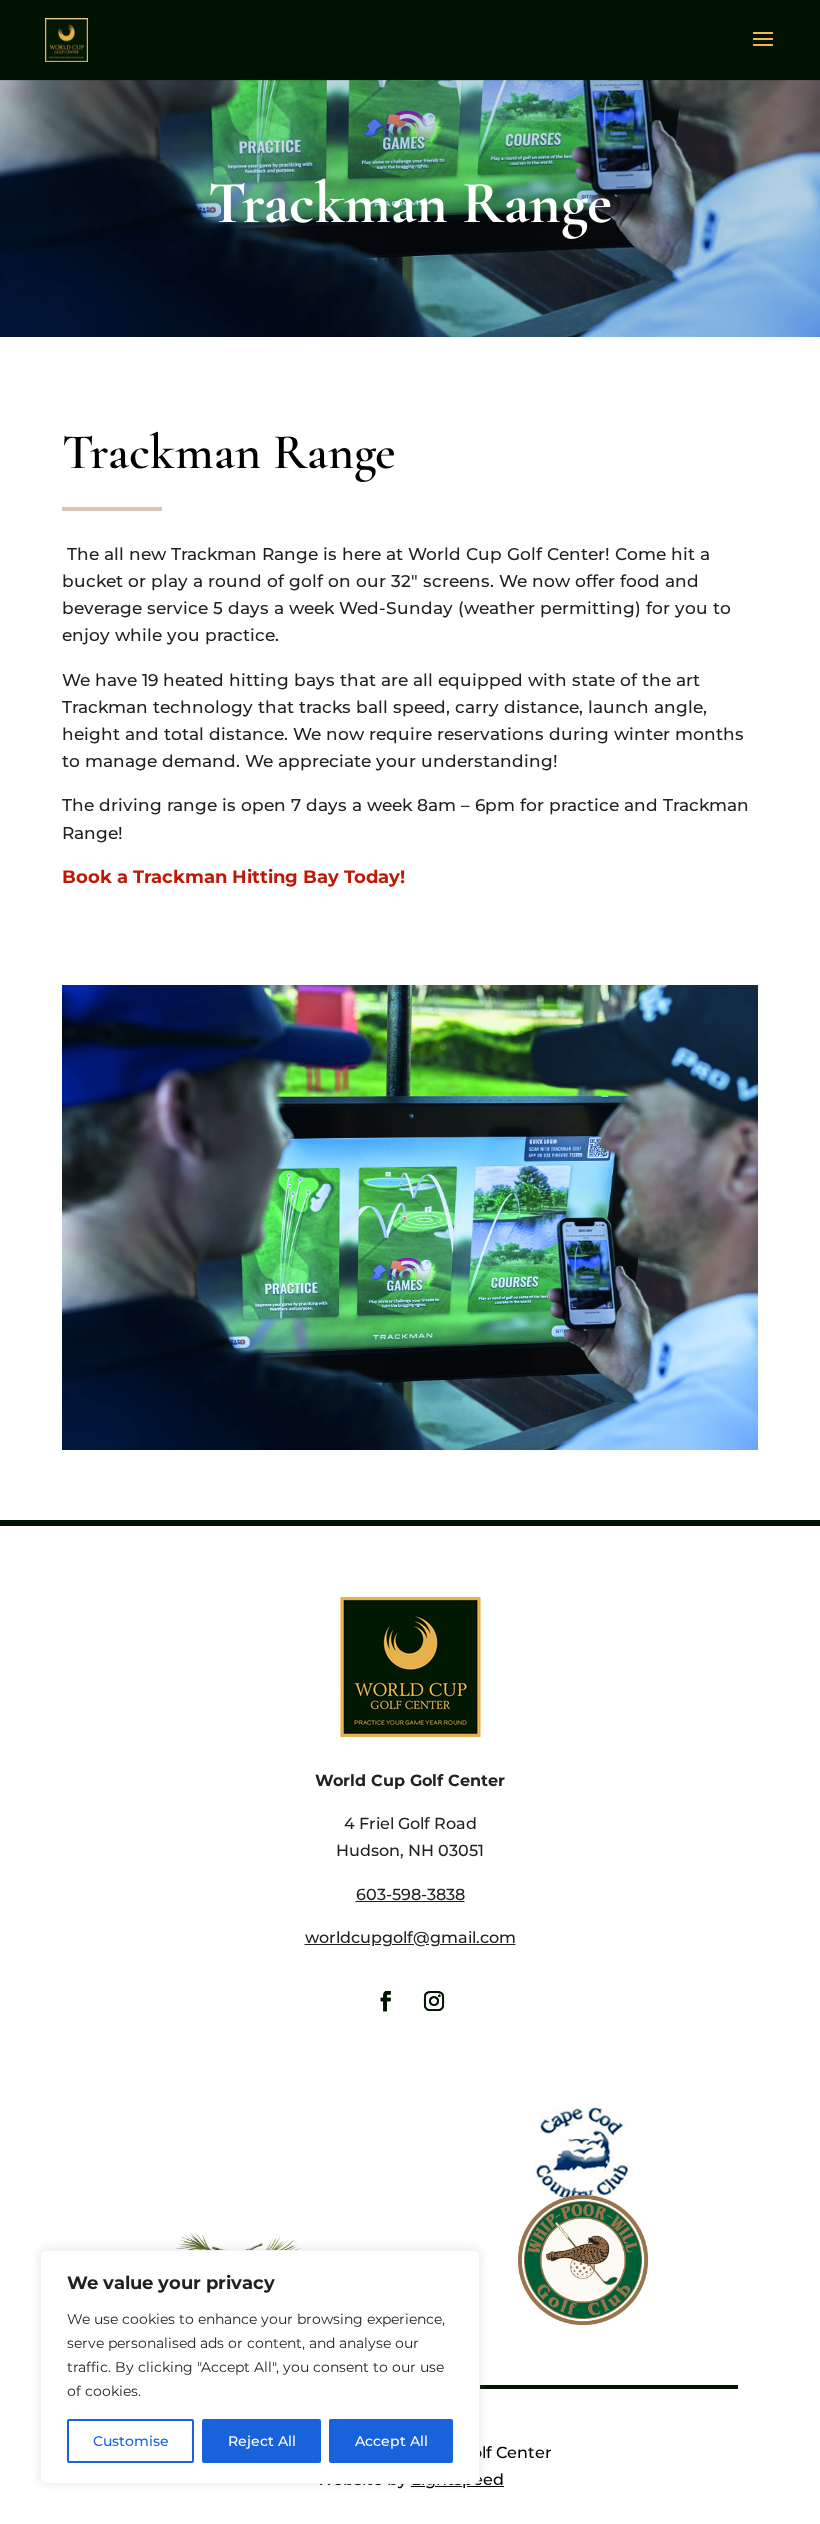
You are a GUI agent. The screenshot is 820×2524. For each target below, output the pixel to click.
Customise (131, 2441)
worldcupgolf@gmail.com (410, 1937)
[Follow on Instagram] (434, 2001)
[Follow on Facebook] (386, 2001)
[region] (260, 2367)
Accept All (391, 2441)
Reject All (262, 2441)
